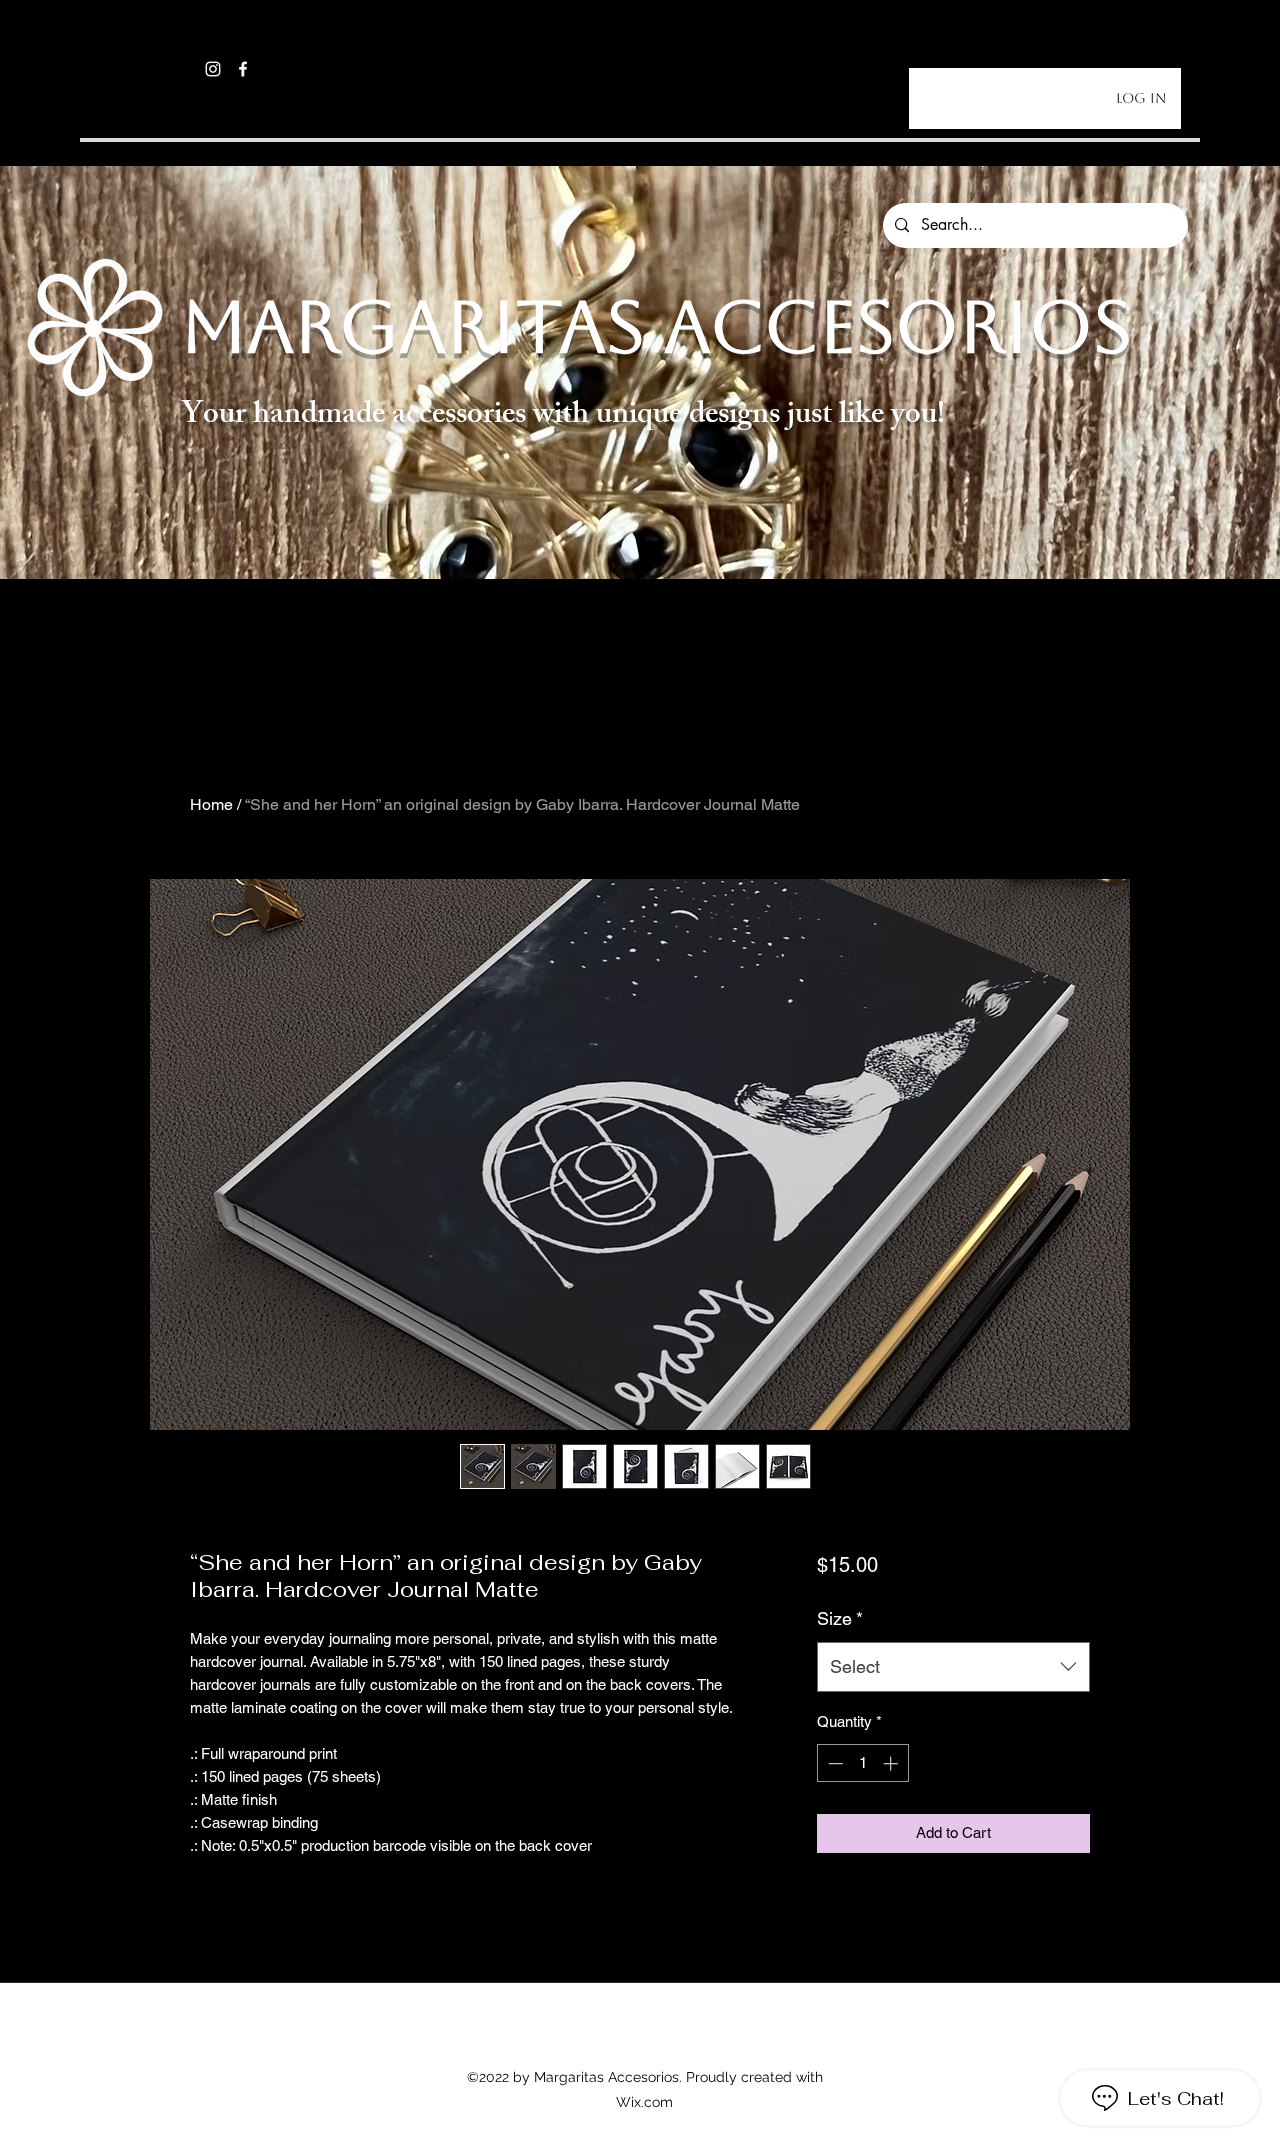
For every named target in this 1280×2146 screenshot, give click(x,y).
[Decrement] (833, 1763)
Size (840, 1618)
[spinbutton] (862, 1763)
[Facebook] (243, 69)
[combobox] (953, 1667)
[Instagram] (213, 69)
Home (211, 804)
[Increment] (892, 1763)
